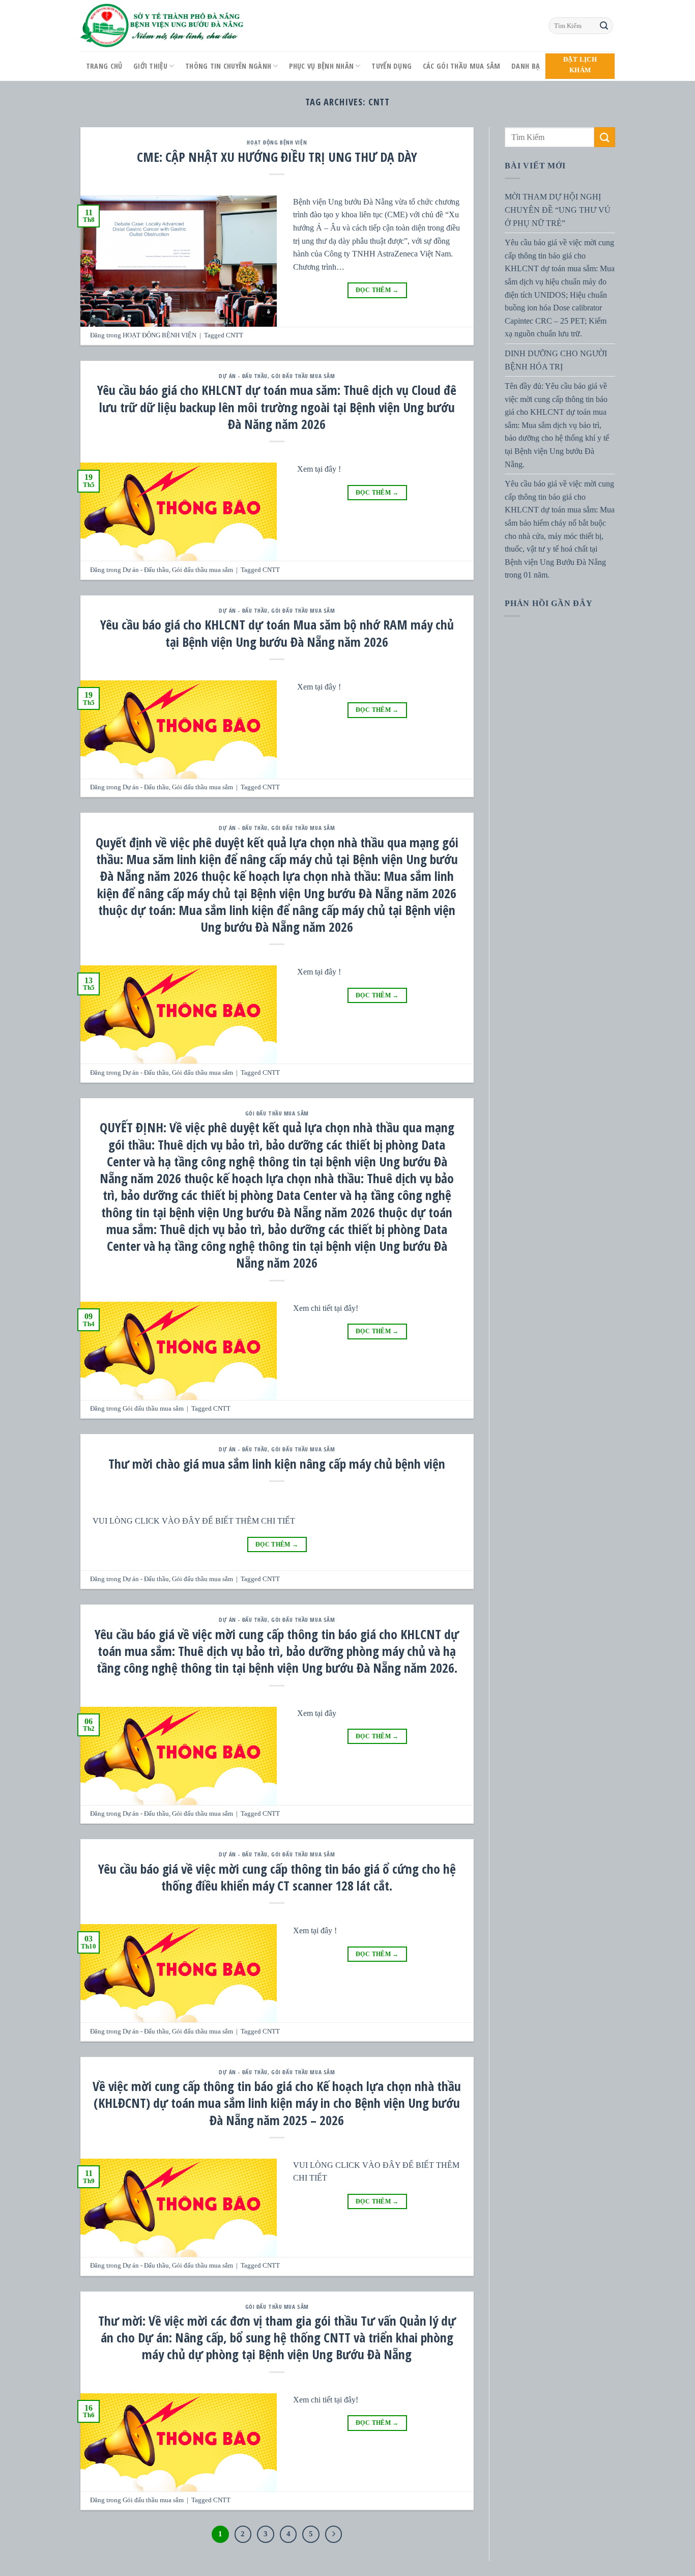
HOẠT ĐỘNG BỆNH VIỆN (277, 142)
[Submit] (604, 26)
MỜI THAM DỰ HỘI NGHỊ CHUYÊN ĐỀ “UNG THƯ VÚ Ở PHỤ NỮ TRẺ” (558, 210)
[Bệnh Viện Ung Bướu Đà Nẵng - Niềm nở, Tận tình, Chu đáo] (162, 26)
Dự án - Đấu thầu (243, 376)
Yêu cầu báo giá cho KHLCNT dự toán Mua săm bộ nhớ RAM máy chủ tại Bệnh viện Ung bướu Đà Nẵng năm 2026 (277, 633)
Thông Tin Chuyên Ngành (228, 66)
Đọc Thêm (377, 290)
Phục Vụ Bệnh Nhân (321, 66)
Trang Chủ (104, 66)
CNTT (235, 335)
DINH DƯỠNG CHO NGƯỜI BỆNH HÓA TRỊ (556, 360)
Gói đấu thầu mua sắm (303, 376)
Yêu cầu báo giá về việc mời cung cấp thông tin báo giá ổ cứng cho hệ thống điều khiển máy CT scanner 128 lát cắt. (277, 1877)
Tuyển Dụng (392, 66)
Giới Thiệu (150, 66)
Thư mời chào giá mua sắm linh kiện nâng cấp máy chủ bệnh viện (277, 1464)
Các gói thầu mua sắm (462, 66)
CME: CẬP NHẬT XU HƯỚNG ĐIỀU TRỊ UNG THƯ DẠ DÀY (277, 157)
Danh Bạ (526, 66)
